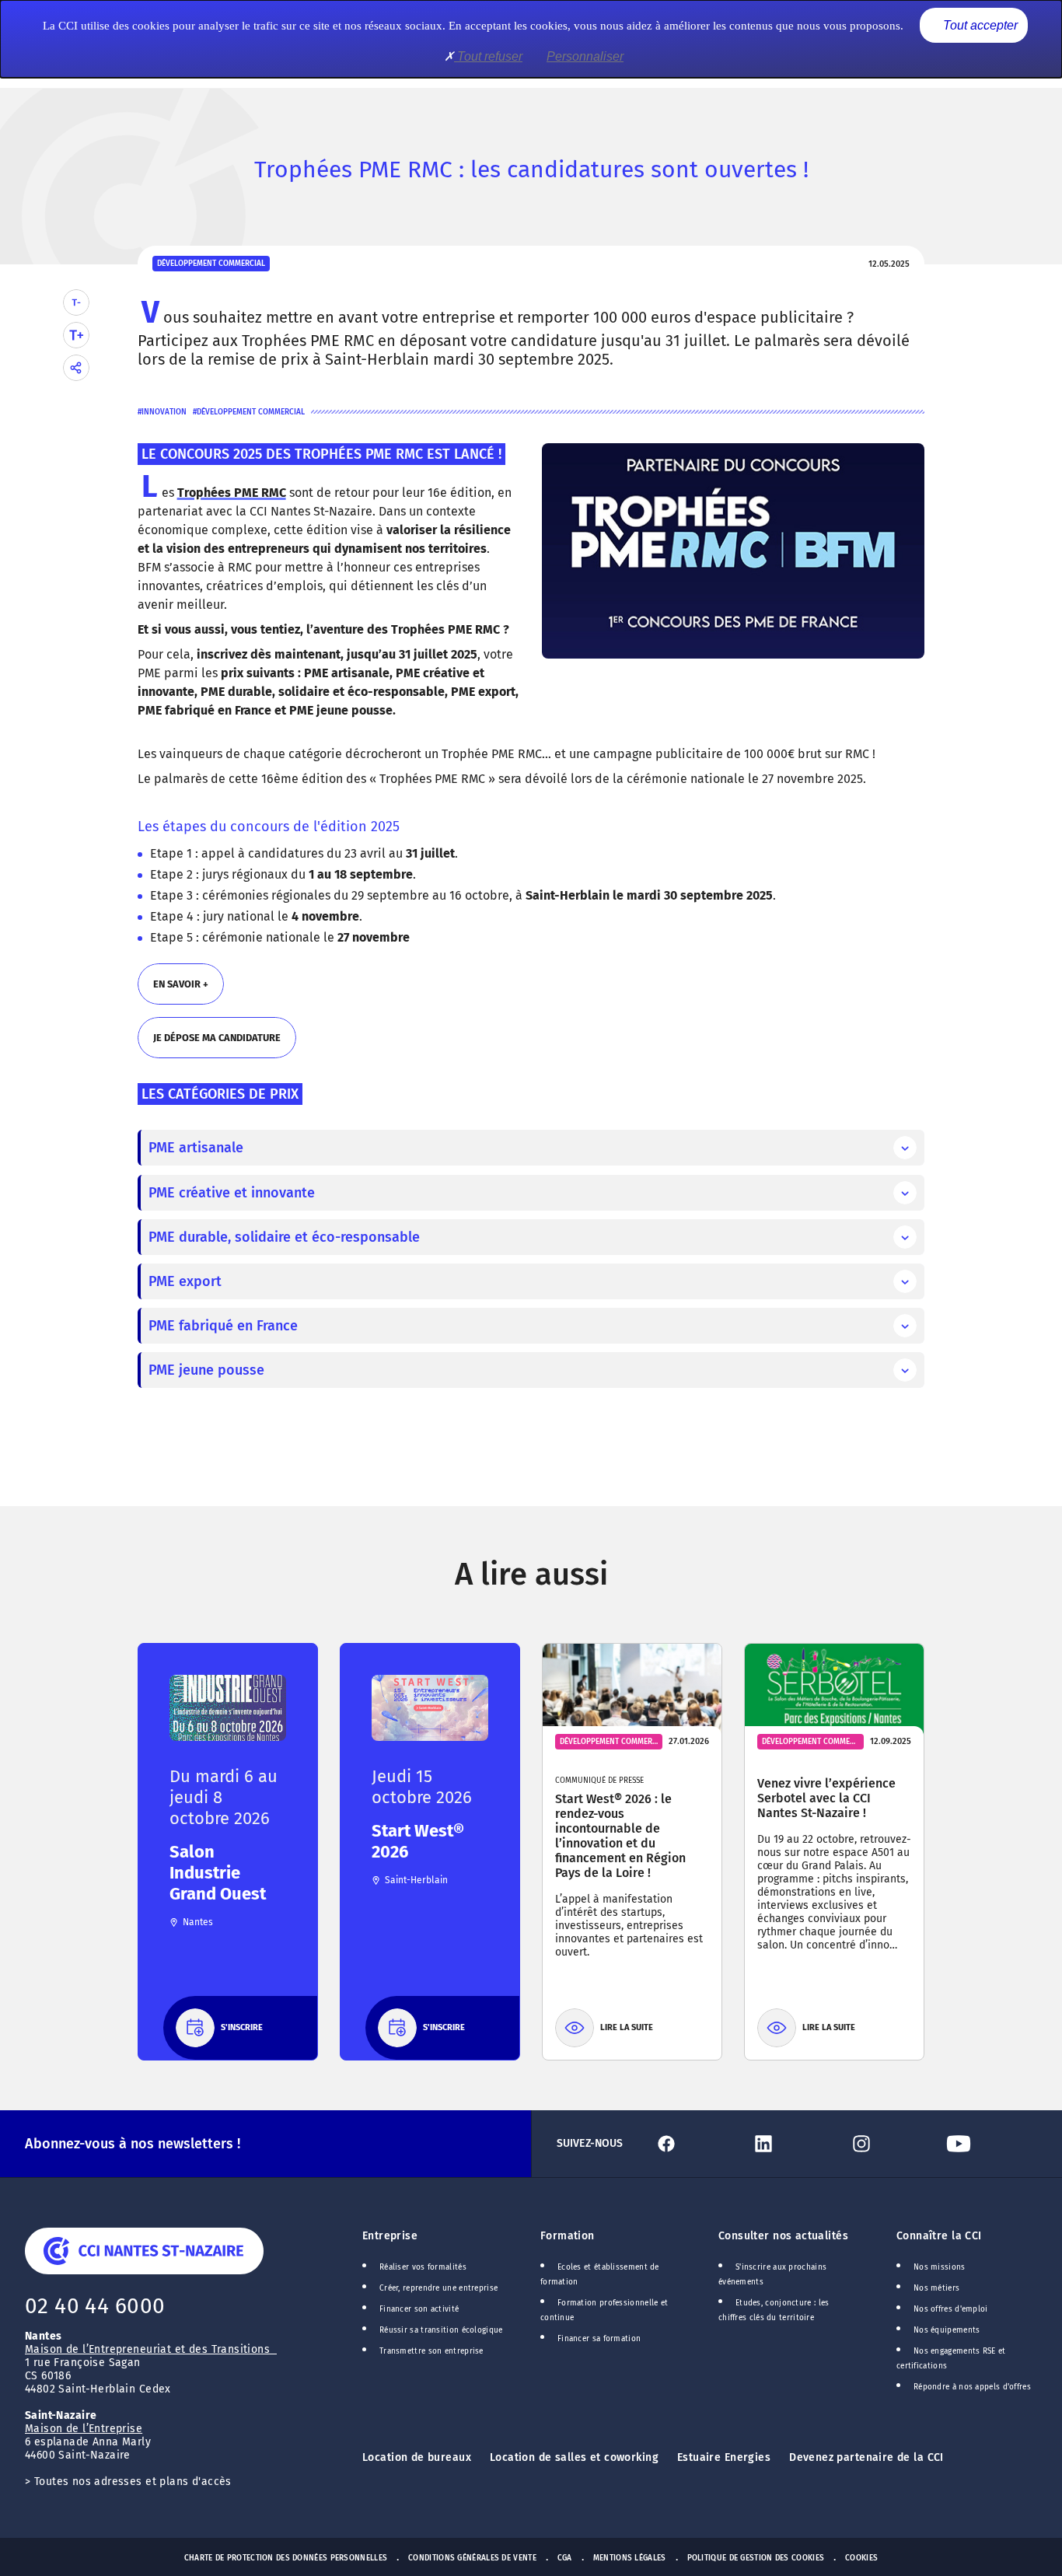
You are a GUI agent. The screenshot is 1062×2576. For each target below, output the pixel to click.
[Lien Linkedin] (793, 2144)
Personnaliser (585, 56)
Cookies (861, 2558)
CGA (565, 2558)
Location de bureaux (417, 2457)
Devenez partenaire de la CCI (866, 2457)
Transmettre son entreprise (431, 2351)
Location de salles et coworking (574, 2457)
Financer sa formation (599, 2339)
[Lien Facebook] (696, 2144)
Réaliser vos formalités (423, 2267)
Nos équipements (947, 2330)
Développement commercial (251, 412)
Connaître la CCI (939, 2236)
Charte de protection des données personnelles (286, 2558)
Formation (568, 2236)
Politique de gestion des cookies (756, 2558)
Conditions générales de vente (472, 2558)
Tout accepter (979, 25)
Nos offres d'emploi (951, 2309)
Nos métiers (936, 2288)
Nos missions (940, 2267)
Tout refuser (488, 56)
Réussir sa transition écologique (441, 2330)
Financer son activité (419, 2309)
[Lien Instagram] (891, 2144)
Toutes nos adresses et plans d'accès (133, 2482)
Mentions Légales (630, 2558)
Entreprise (390, 2236)
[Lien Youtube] (989, 2144)
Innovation (164, 412)
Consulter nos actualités (783, 2236)
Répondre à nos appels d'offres (972, 2387)
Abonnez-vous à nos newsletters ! (133, 2144)
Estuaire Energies (724, 2457)
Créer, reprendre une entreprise (438, 2288)
